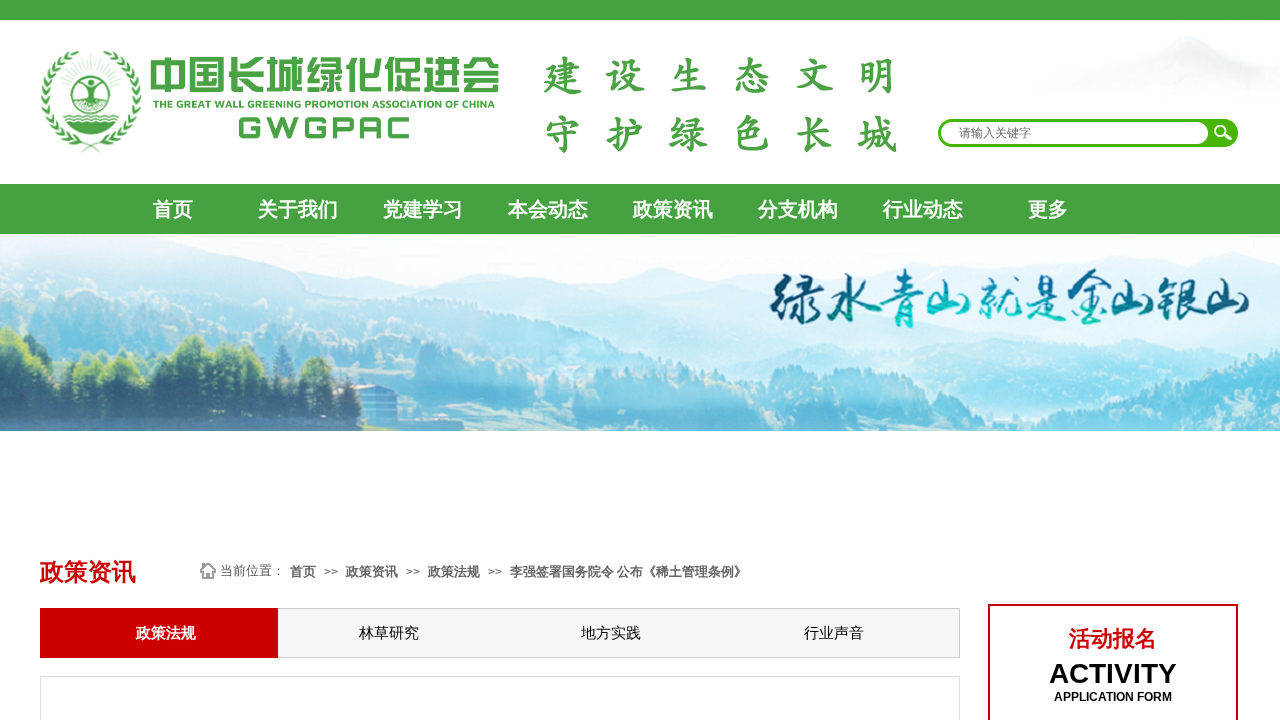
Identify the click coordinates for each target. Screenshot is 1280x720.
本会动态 (548, 209)
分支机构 (798, 209)
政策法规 (454, 571)
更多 (1048, 209)
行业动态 (923, 209)
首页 (173, 209)
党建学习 (423, 209)
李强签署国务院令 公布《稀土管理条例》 (628, 571)
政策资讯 (673, 209)
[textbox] (1075, 133)
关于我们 (298, 209)
